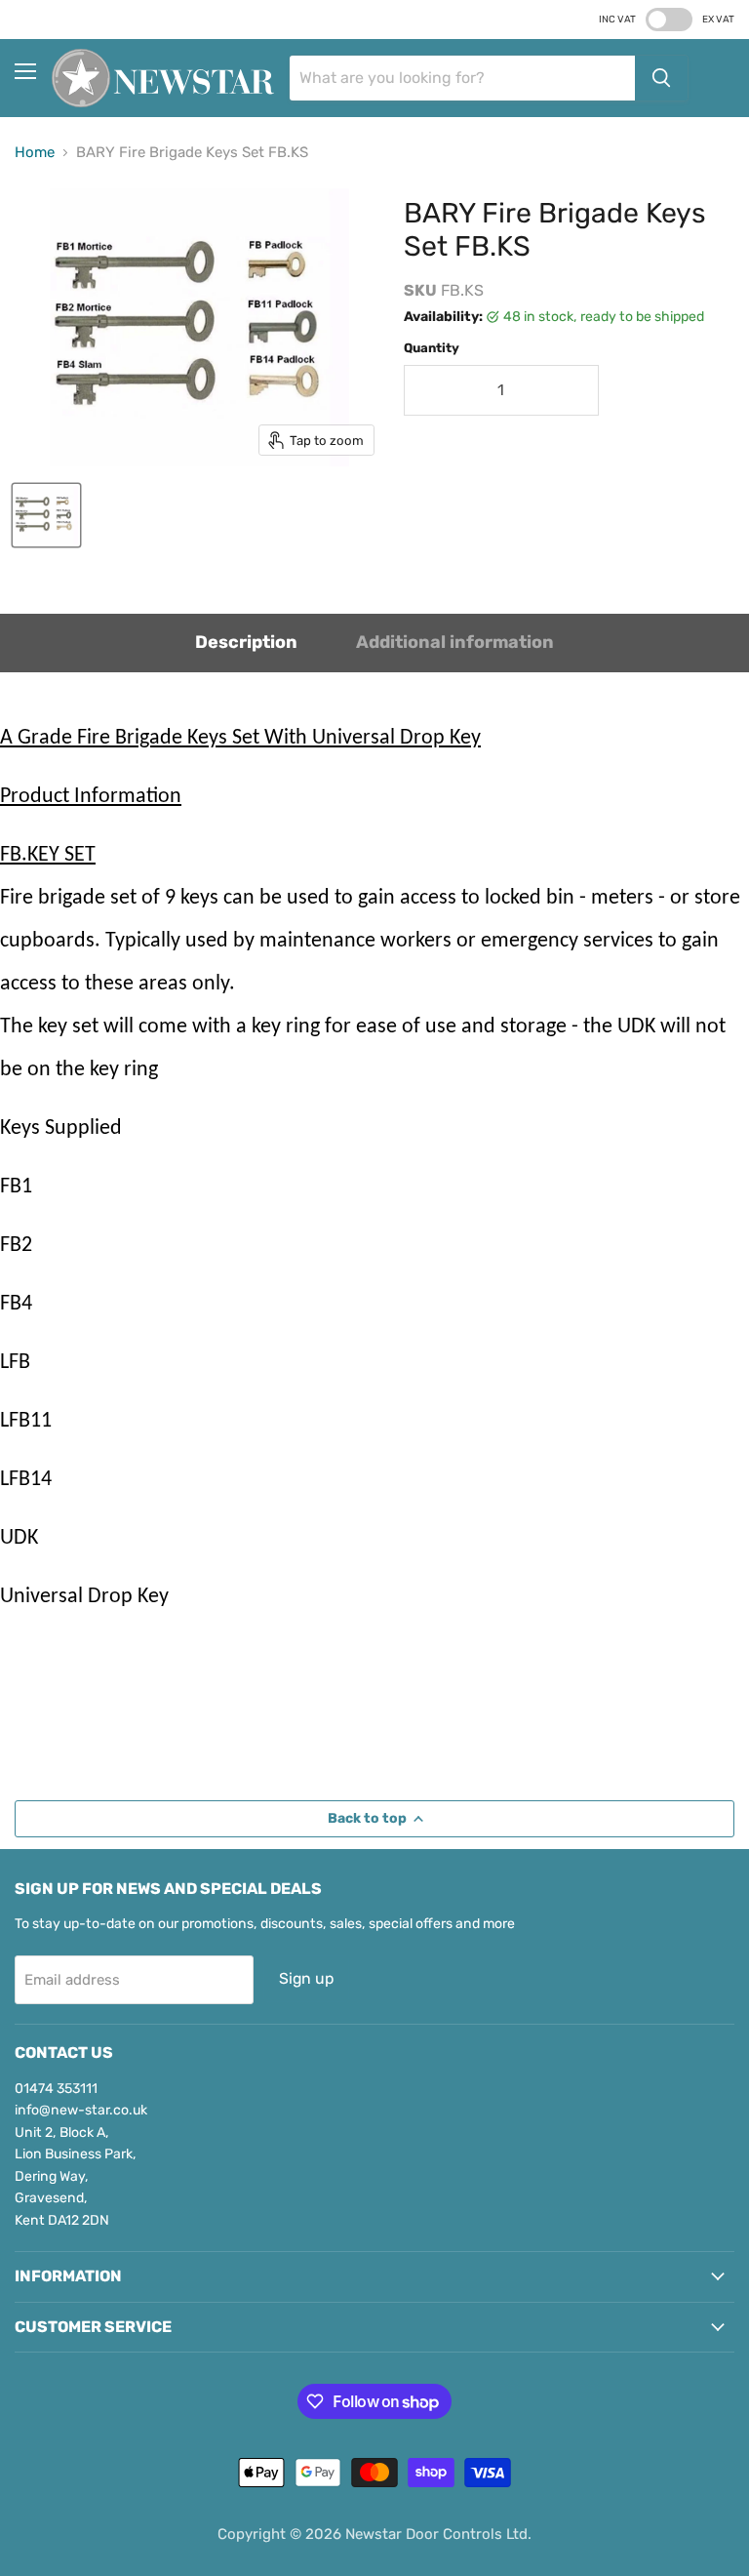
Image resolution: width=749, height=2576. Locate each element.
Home (35, 153)
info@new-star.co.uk (81, 2110)
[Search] (661, 78)
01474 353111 (56, 2089)
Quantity (432, 348)
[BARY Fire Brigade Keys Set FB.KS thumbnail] (46, 515)
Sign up (306, 1978)
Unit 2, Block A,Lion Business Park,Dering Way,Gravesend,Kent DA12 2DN (76, 2176)
